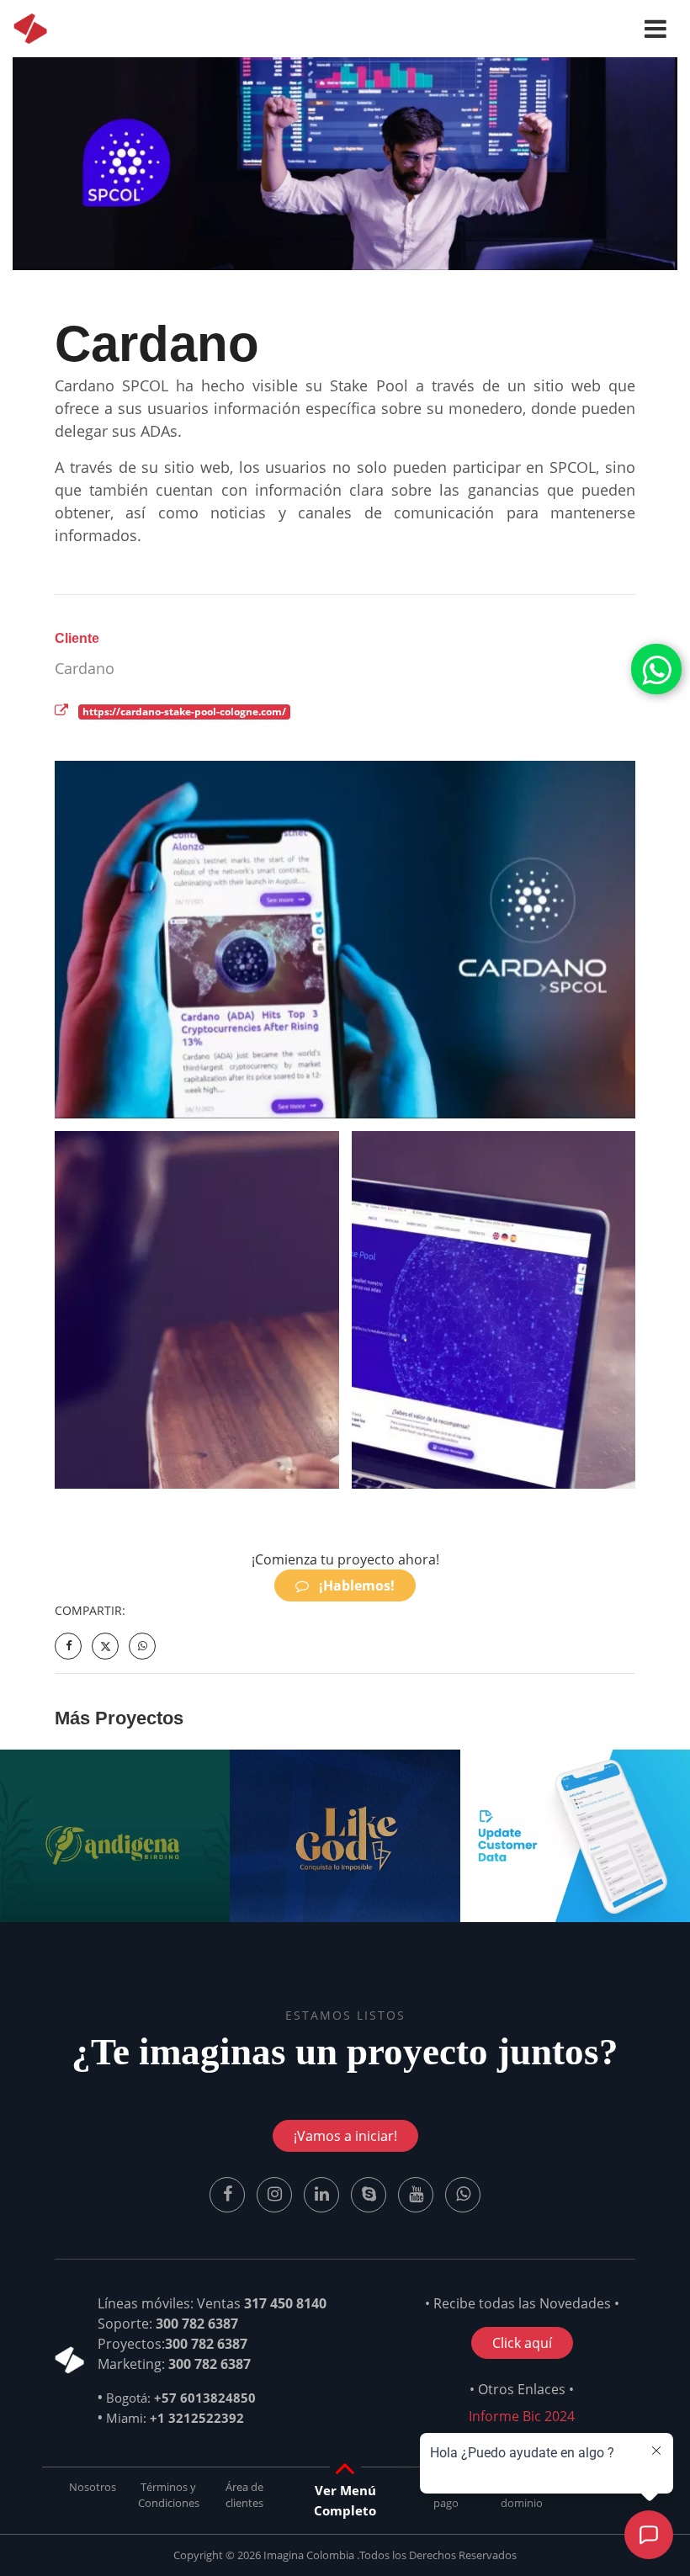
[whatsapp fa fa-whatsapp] (656, 670)
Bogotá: (181, 2398)
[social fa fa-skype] (370, 2193)
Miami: (175, 2418)
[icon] (30, 29)
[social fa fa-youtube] (417, 2193)
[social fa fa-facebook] (229, 2193)
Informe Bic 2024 (522, 2416)
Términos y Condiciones (169, 2495)
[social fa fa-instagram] (276, 2193)
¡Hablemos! (355, 1585)
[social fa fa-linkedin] (323, 2193)
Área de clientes (244, 2495)
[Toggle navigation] (655, 29)
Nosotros (93, 2487)
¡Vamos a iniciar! (345, 2136)
